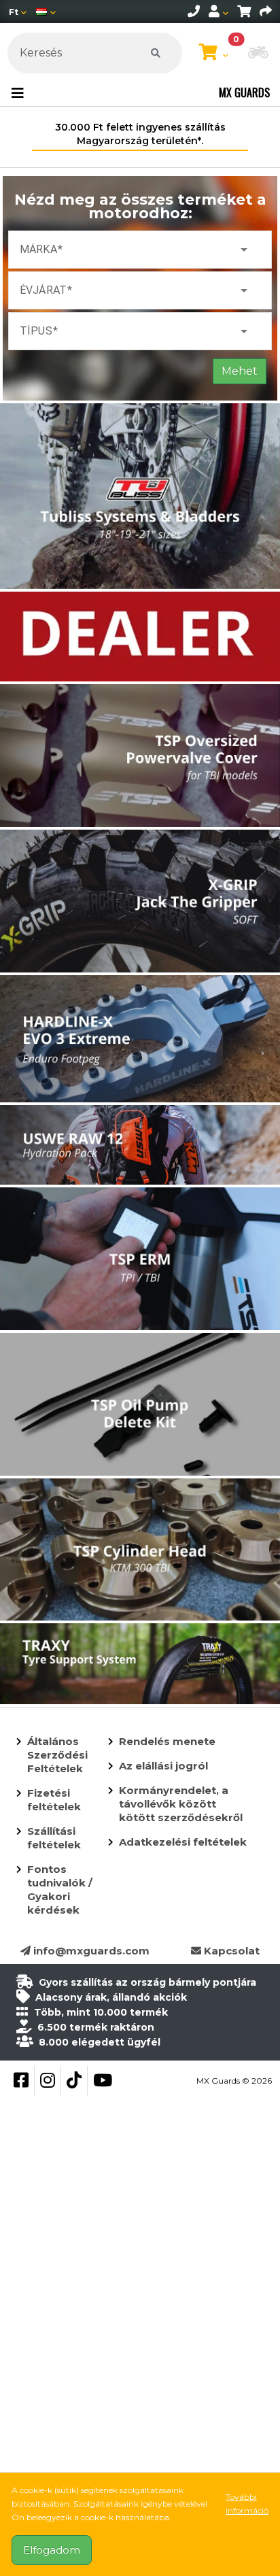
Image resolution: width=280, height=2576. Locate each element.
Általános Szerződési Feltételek (57, 1755)
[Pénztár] (266, 12)
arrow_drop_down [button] (244, 250)
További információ (247, 2504)
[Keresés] (156, 53)
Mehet (240, 371)
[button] (258, 54)
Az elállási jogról (163, 1766)
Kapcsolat (230, 1951)
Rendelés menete (167, 1741)
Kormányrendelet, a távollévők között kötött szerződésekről (181, 1804)
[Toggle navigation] (18, 93)
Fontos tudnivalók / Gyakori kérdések (60, 1889)
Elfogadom (52, 2550)
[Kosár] (244, 12)
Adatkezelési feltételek (183, 1842)
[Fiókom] (218, 12)
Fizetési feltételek (54, 1800)
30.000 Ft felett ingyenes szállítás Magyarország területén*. (140, 134)
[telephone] (194, 12)
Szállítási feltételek (54, 1838)
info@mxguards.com (90, 1951)
